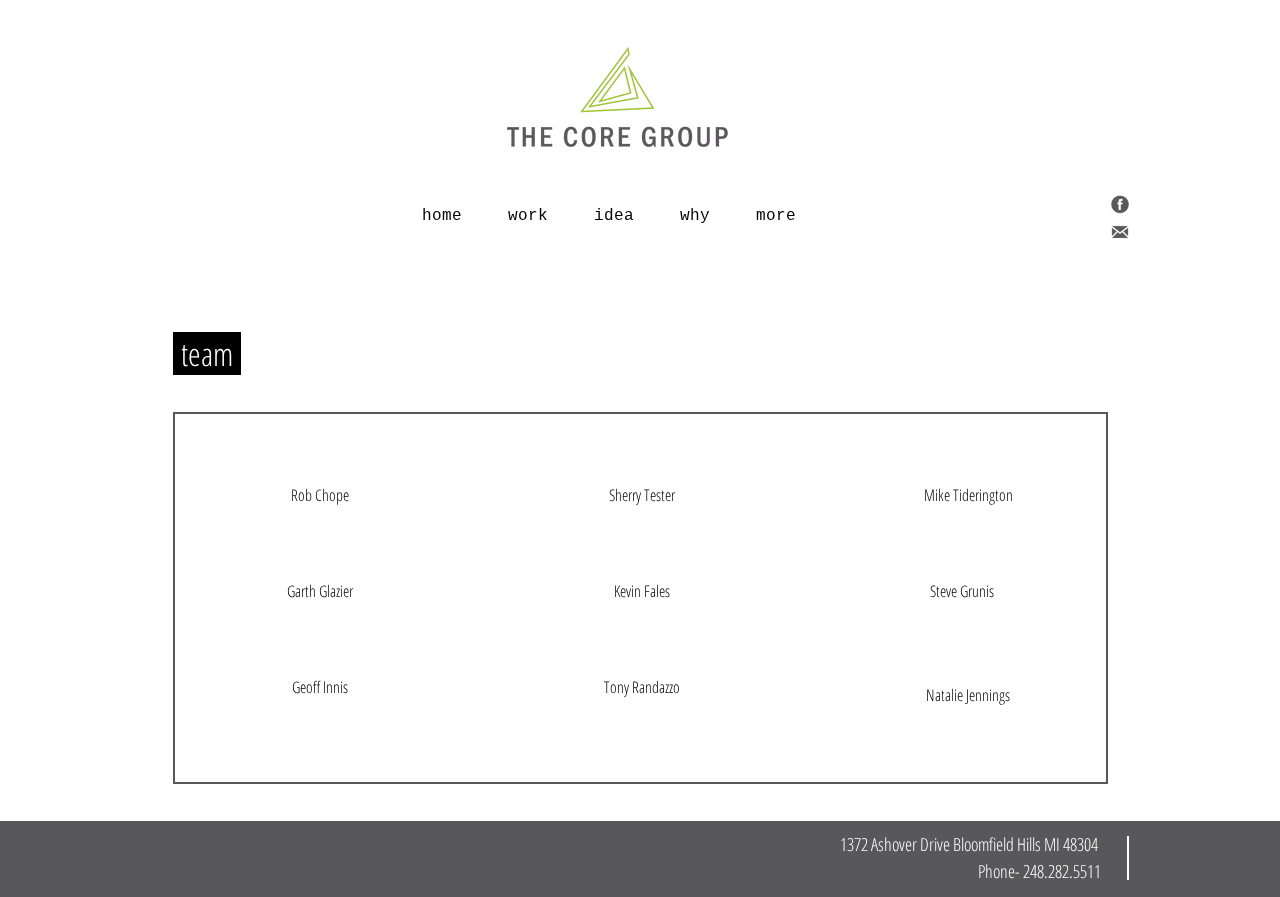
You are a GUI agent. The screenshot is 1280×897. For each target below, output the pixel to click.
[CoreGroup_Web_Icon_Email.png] (1120, 232)
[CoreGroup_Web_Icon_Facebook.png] (1120, 204)
